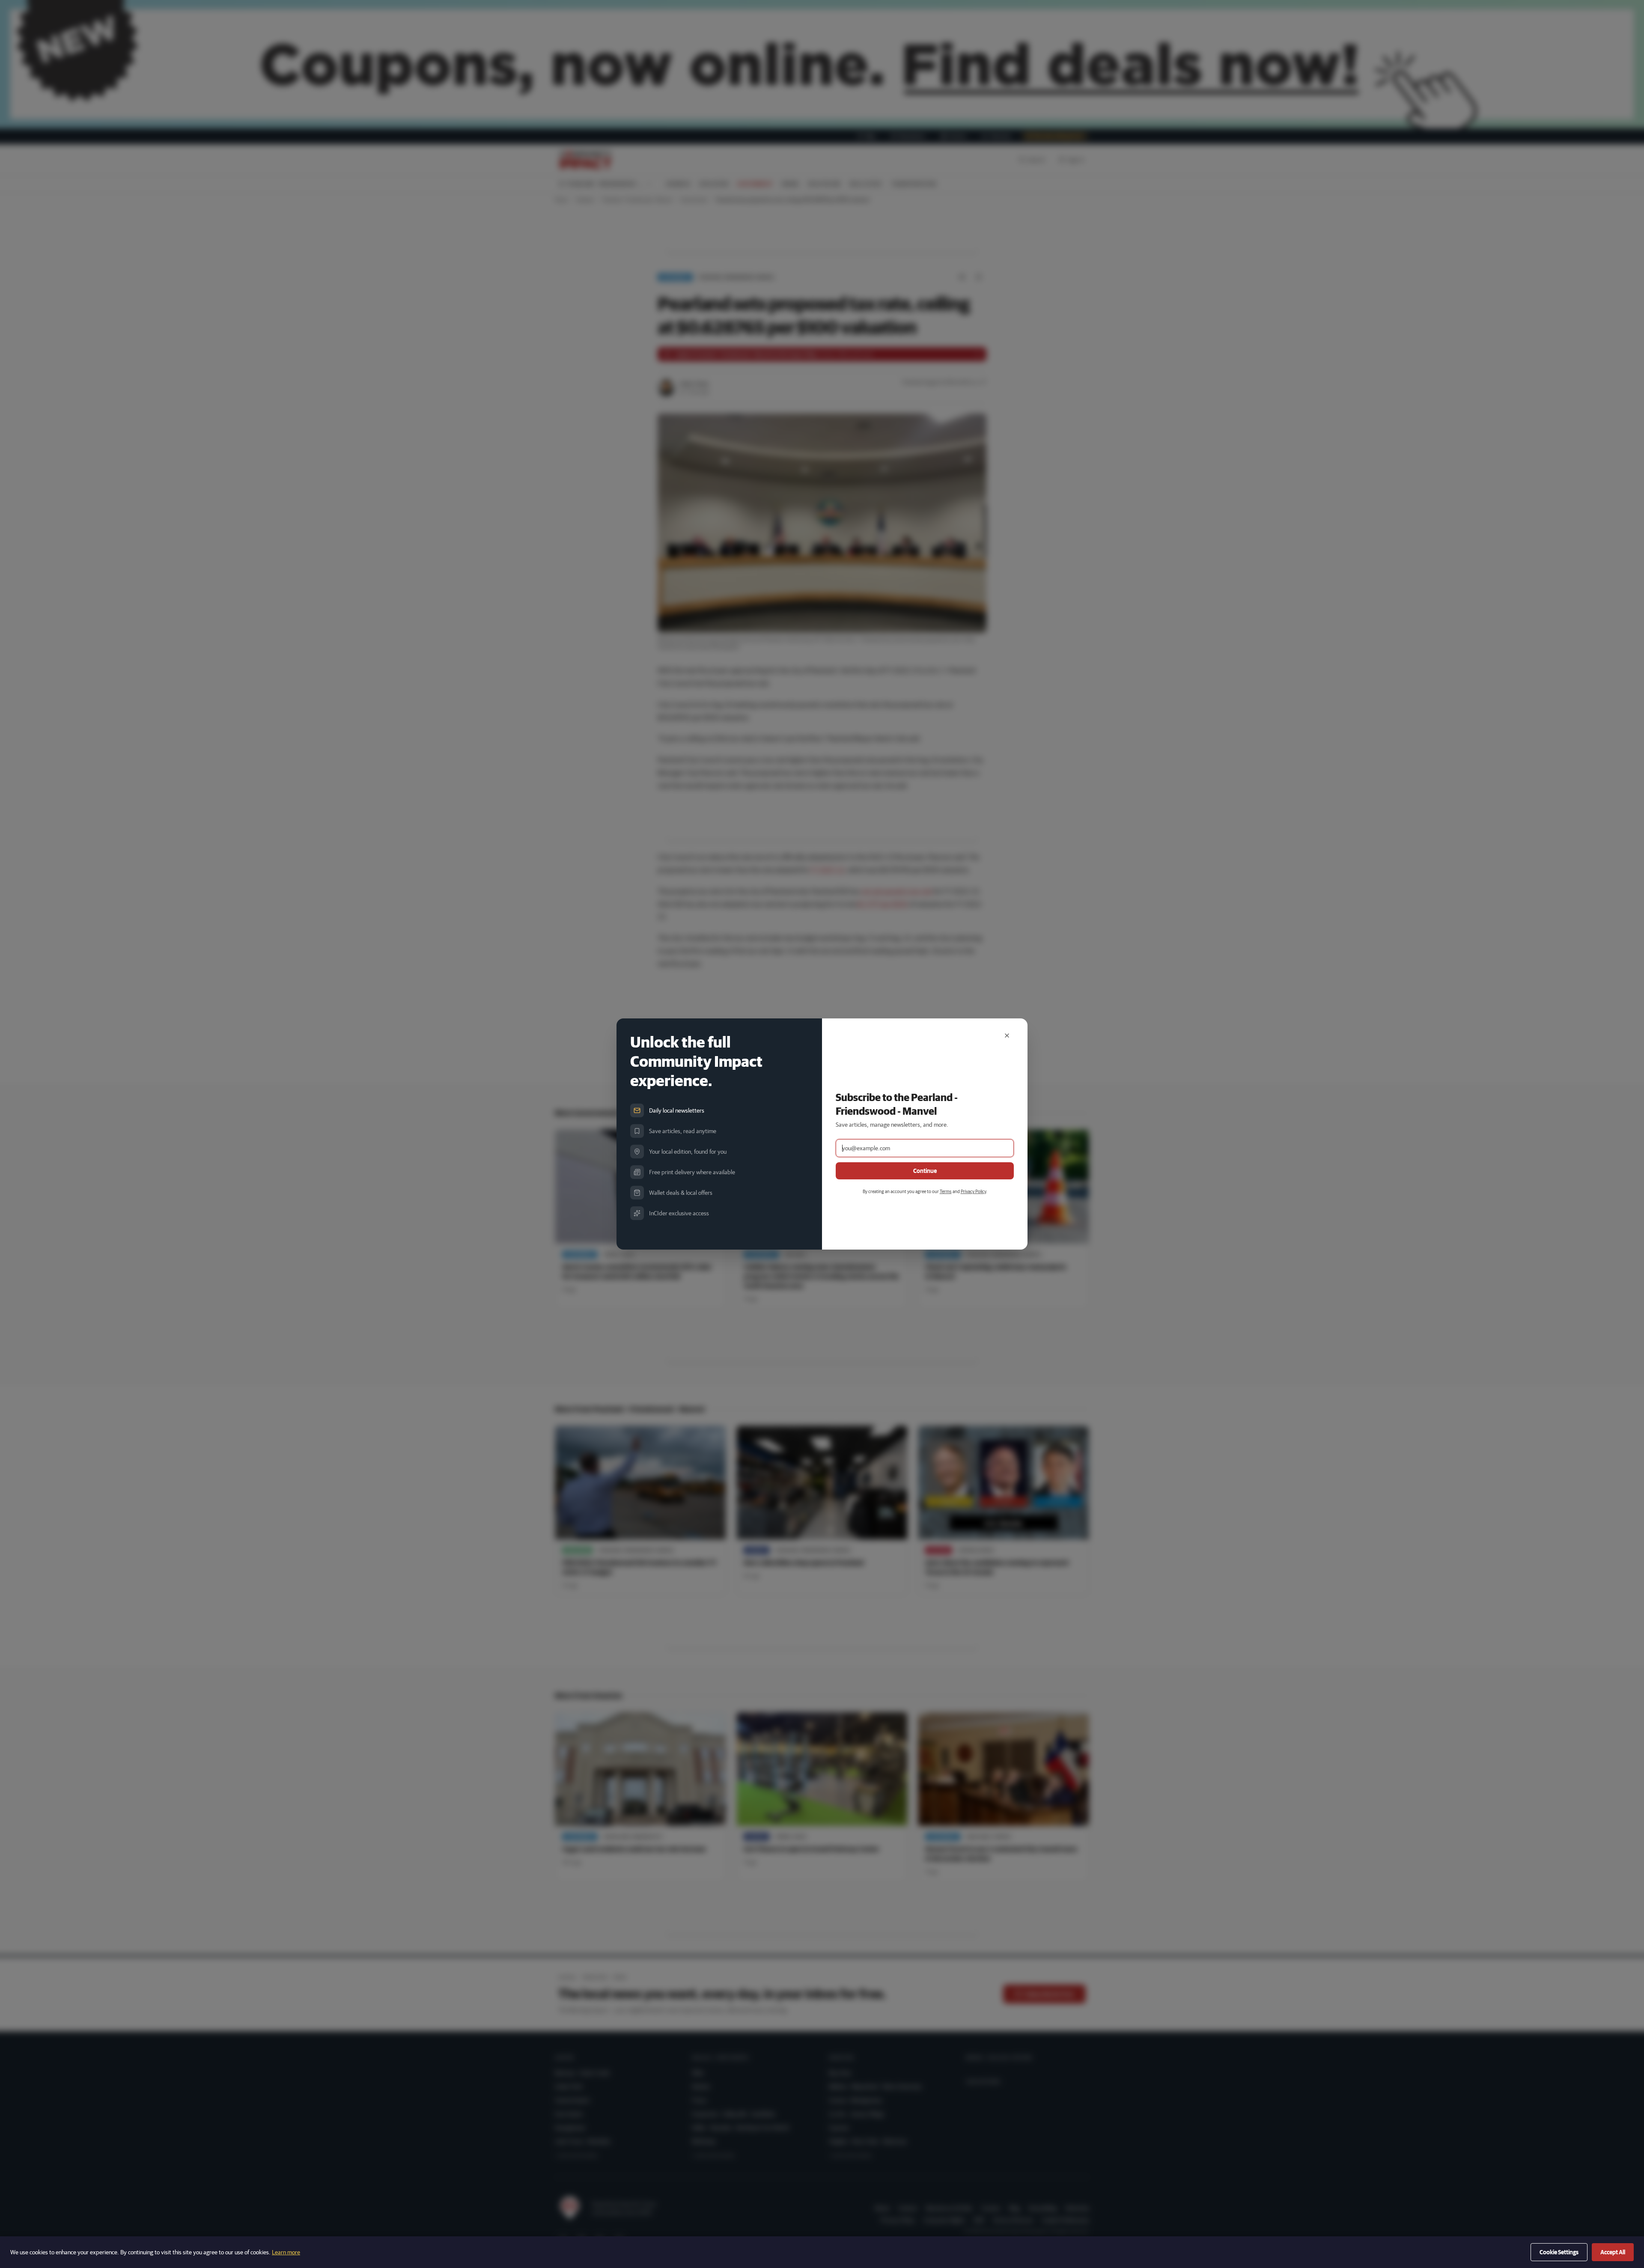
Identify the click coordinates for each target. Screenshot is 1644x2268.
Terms (946, 1191)
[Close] (1007, 1036)
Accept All (1613, 2252)
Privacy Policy (973, 1191)
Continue (925, 1171)
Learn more (286, 2252)
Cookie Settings (1559, 2252)
